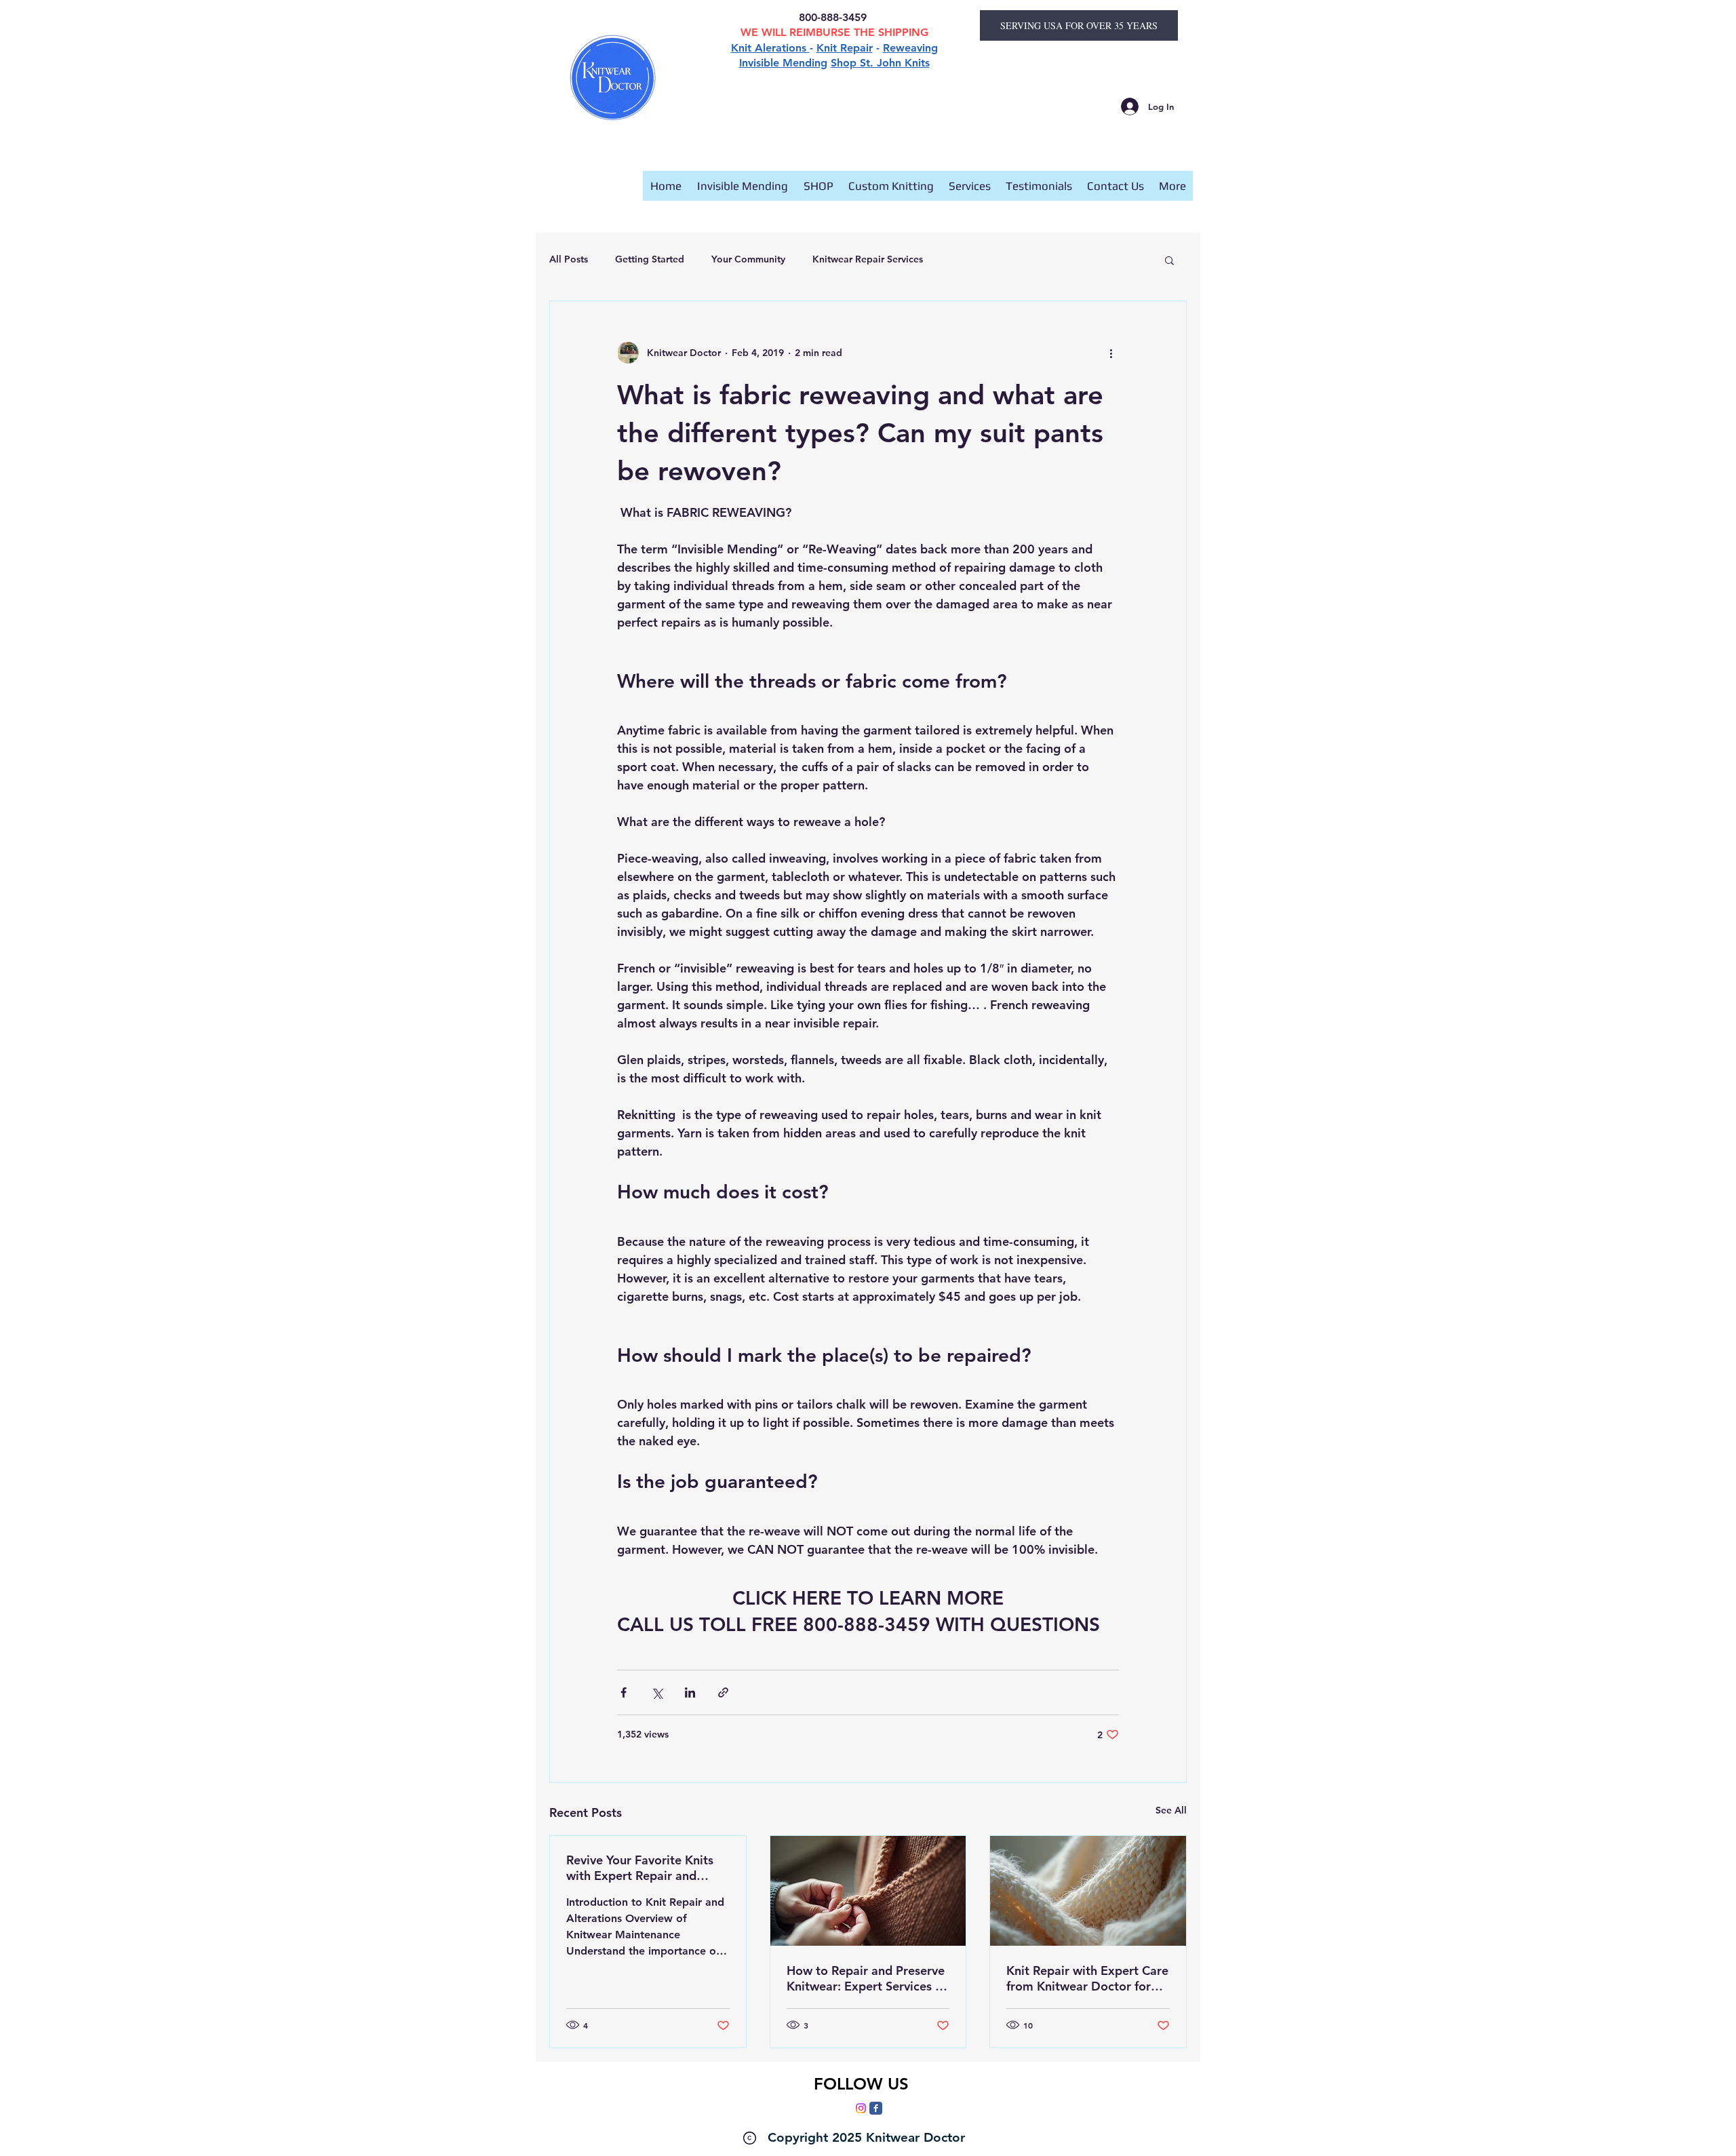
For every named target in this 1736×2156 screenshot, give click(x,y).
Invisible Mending (783, 63)
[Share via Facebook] (624, 1692)
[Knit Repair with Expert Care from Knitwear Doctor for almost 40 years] (1088, 1891)
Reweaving (910, 48)
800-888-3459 (834, 17)
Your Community (748, 259)
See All (1171, 1810)
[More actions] (1111, 353)
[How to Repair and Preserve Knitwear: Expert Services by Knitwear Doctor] (868, 1891)
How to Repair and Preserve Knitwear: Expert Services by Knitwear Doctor (868, 1978)
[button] (1169, 260)
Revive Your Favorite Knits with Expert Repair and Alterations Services (640, 1868)
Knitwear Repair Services (868, 259)
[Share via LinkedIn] (690, 1692)
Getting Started (650, 259)
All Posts (569, 259)
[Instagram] (861, 2108)
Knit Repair (845, 48)
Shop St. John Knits (880, 63)
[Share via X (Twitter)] (657, 1692)
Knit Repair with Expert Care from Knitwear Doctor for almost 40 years (1087, 1978)
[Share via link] (723, 1692)
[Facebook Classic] (876, 2108)
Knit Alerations (770, 48)
